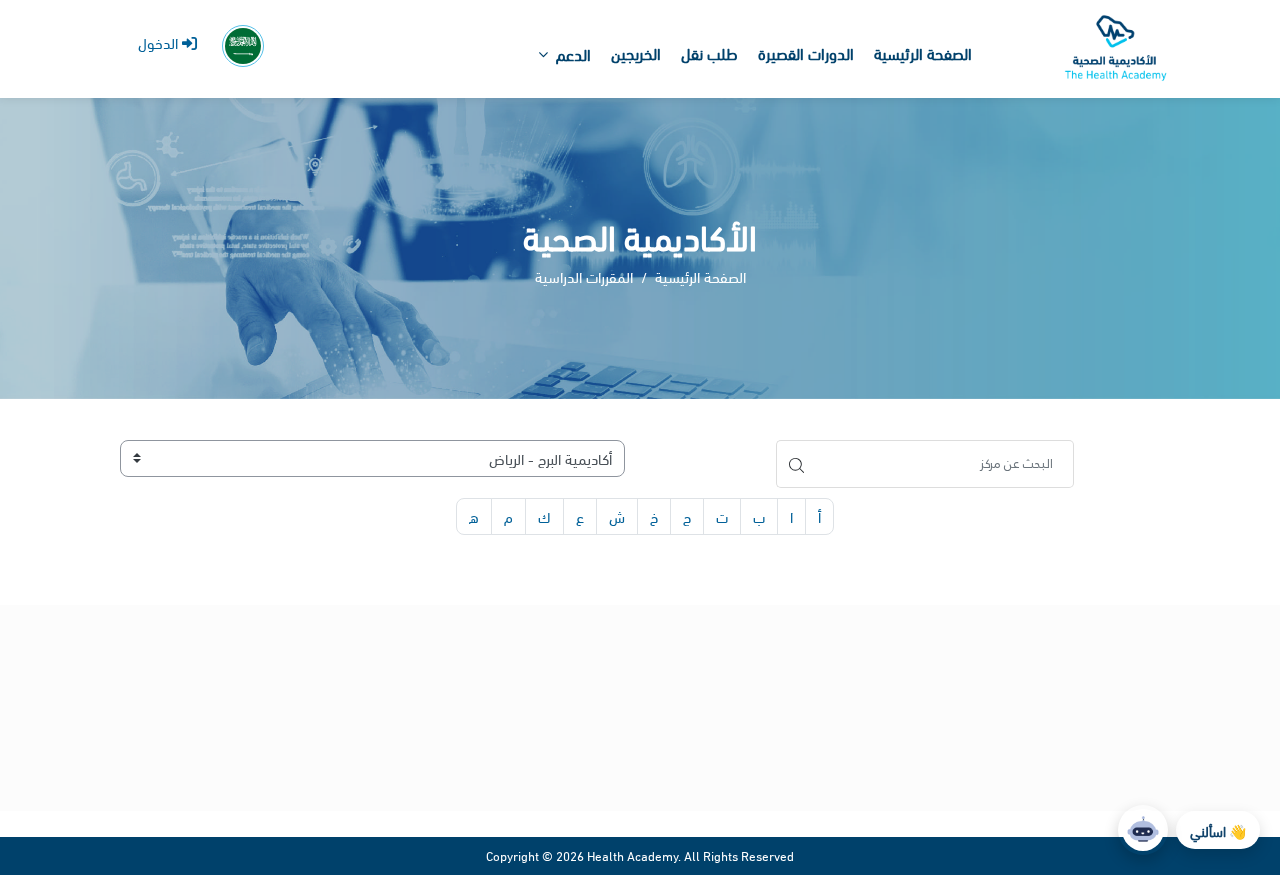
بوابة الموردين (1218, 700)
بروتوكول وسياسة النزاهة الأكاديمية (672, 720)
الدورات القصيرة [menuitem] (806, 52)
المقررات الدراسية (584, 276)
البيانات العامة (1197, 675)
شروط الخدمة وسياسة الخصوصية (678, 670)
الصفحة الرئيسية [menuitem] (923, 52)
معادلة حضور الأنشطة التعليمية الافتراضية (654, 744)
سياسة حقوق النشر (719, 769)
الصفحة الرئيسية (700, 276)
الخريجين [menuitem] (636, 52)
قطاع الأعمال (1188, 725)
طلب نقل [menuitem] (709, 52)
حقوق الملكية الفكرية (713, 695)
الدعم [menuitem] (573, 53)
